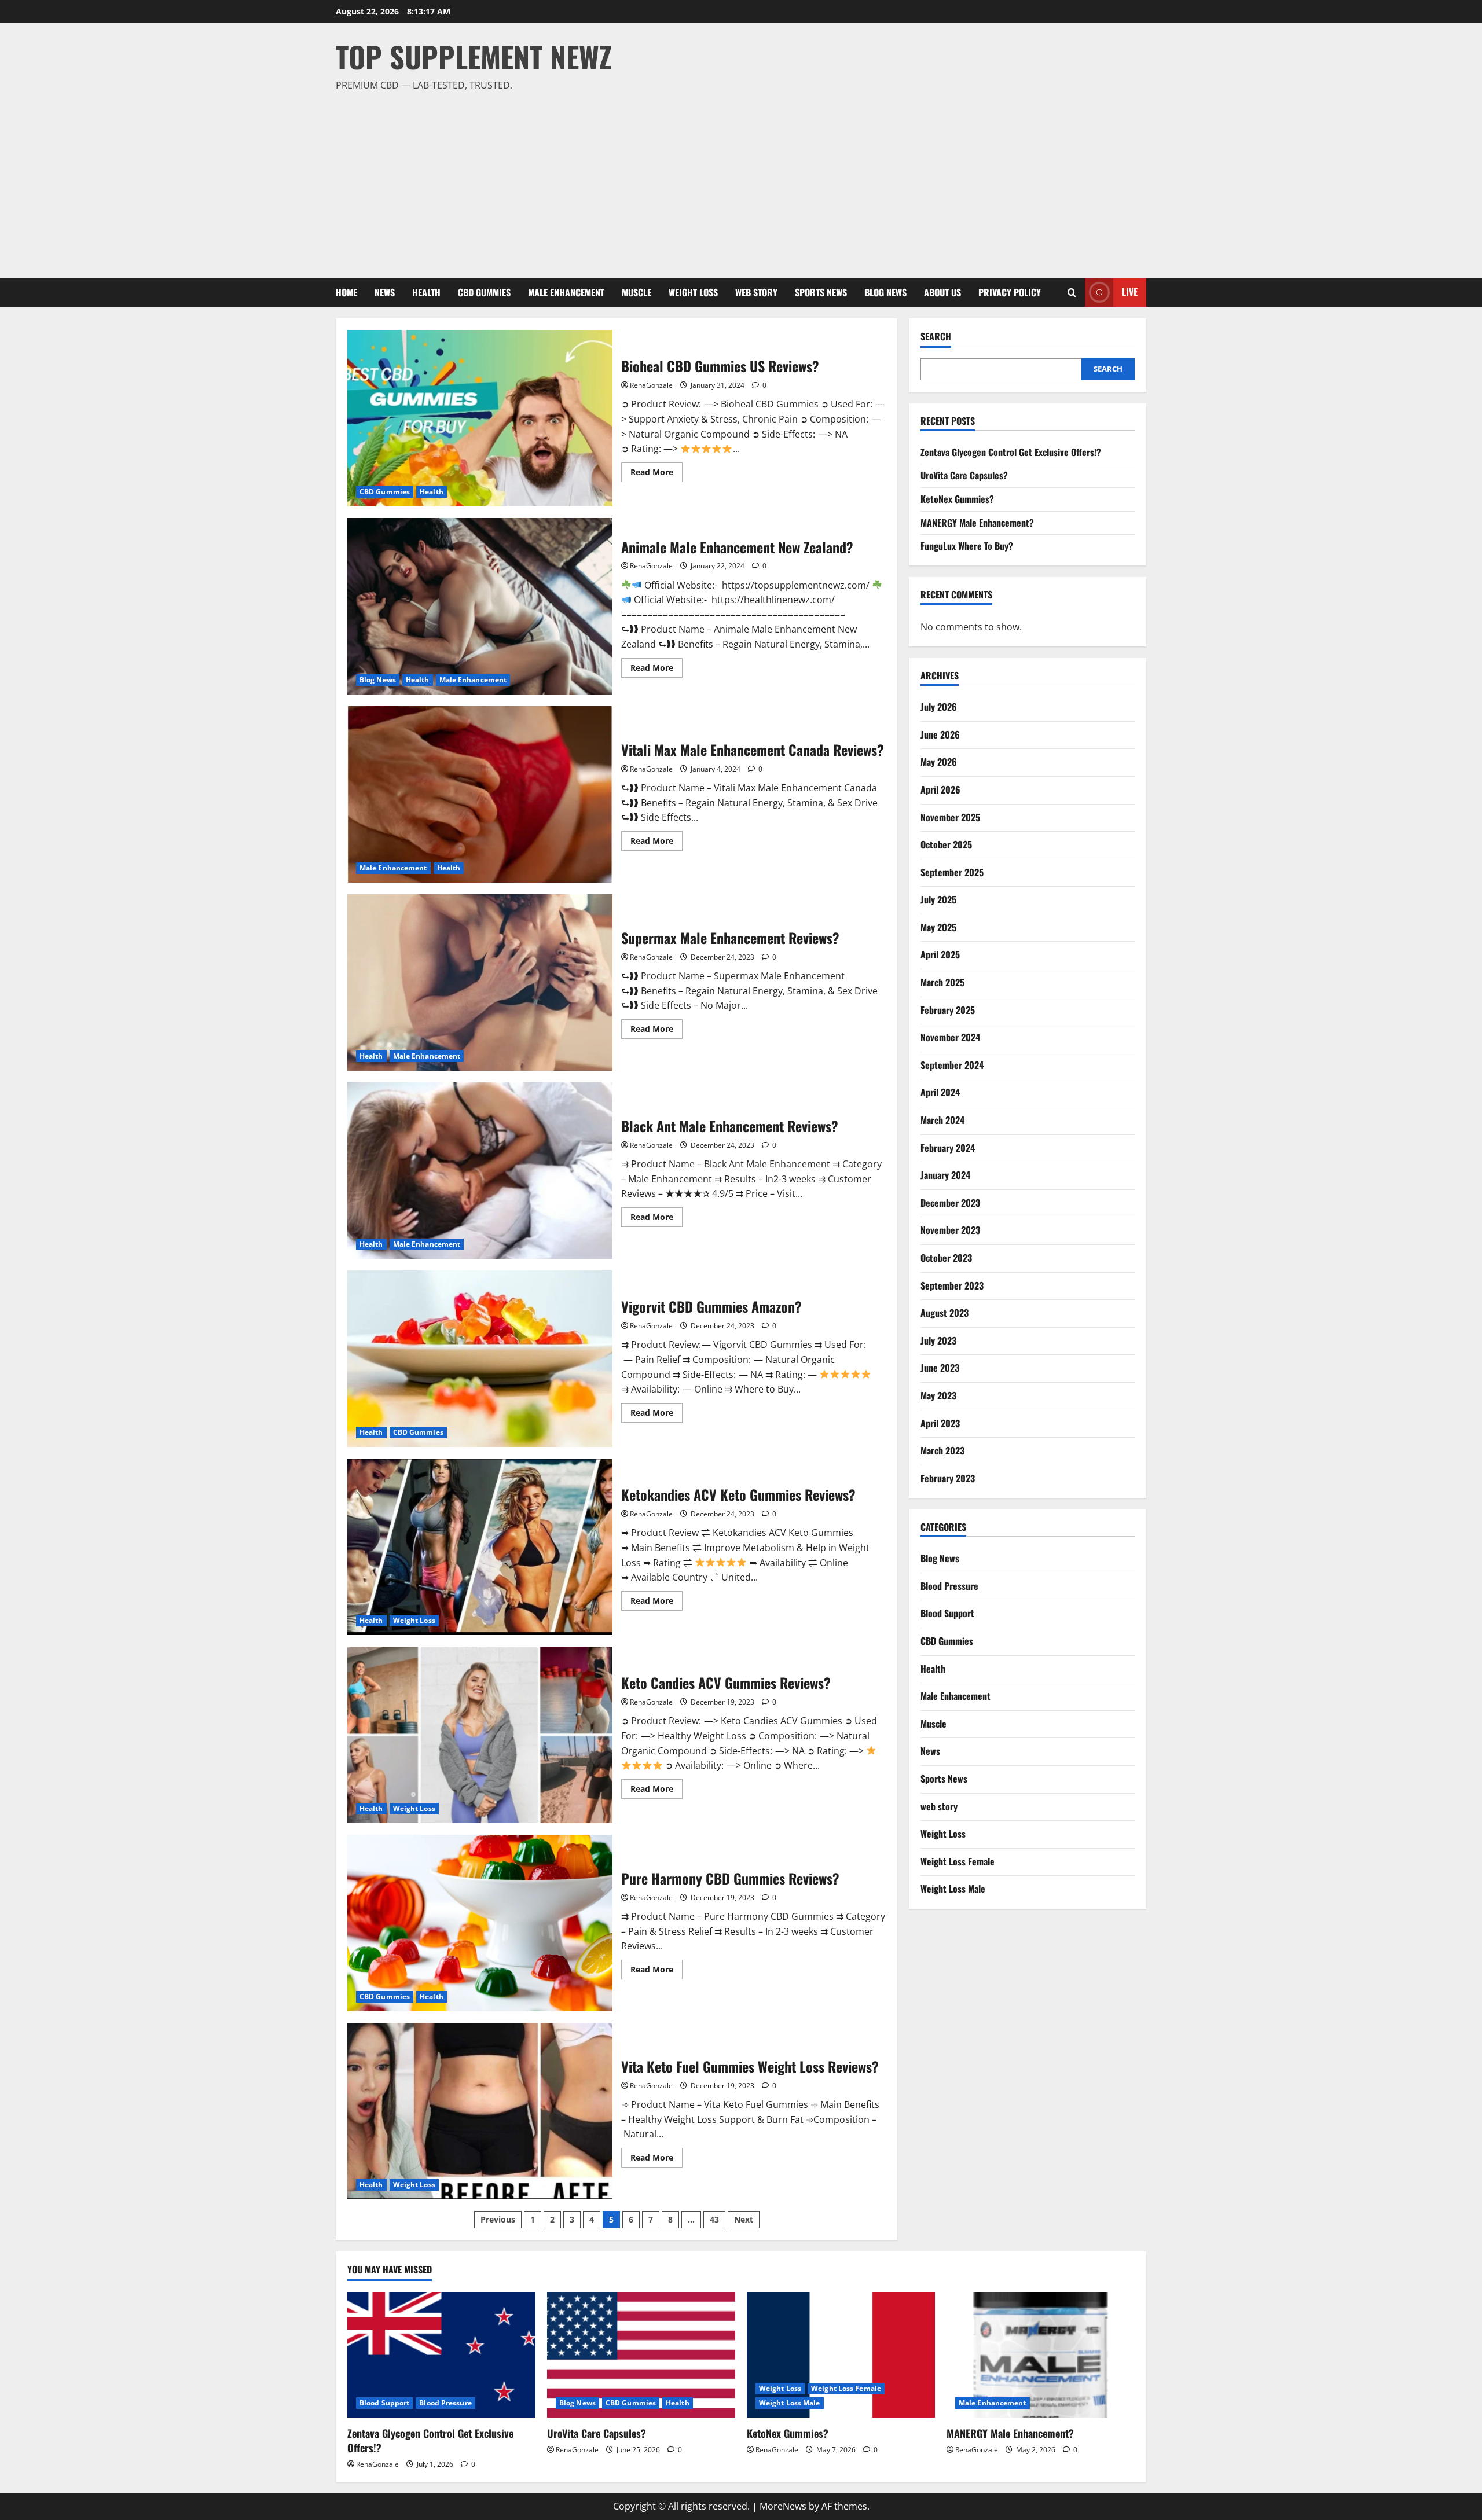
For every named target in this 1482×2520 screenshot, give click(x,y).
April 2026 (940, 789)
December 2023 (950, 1203)
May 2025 (938, 927)
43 (714, 2219)
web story (756, 292)
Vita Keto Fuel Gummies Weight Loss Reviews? (480, 2111)
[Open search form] (1072, 293)
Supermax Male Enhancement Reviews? (480, 982)
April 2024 (940, 1092)
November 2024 (950, 1037)
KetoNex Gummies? (957, 499)
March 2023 (942, 1450)
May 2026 (939, 762)
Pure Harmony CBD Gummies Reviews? (480, 1923)
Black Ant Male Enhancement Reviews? (480, 1171)
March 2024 (942, 1120)
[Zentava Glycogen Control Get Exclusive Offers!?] (441, 2355)
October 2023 (946, 1258)
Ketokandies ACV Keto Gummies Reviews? (480, 1547)
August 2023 (944, 1313)
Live (1130, 292)
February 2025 (948, 1010)
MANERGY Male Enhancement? (977, 523)
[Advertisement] (738, 180)
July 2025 (938, 899)
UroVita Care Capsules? (964, 475)
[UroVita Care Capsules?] (641, 2355)
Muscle (637, 292)
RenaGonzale (651, 385)
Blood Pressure (949, 1586)
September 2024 (952, 1065)
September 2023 (952, 1285)
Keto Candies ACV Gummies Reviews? (480, 1735)
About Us (942, 292)
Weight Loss (693, 292)
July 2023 (938, 1340)
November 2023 (950, 1230)
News (385, 292)
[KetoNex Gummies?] (841, 2355)
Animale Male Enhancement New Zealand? (480, 606)
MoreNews (783, 2506)
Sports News (821, 292)
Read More (656, 474)
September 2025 (952, 872)
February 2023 (948, 1478)
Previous (498, 2219)
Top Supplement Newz (474, 56)
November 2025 (950, 817)
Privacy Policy (1010, 292)
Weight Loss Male (953, 1889)
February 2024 (948, 1148)
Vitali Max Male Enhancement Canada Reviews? (480, 794)
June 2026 (940, 734)
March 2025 (942, 982)
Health (426, 292)
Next (744, 2219)
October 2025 (946, 844)
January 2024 (945, 1175)
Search (936, 337)
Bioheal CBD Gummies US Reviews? (480, 418)
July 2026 (939, 707)
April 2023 (940, 1423)
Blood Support (947, 1613)
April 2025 (940, 954)
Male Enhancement (566, 292)
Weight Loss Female (958, 1861)
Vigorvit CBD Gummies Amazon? (480, 1359)
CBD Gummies (484, 292)
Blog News (885, 292)
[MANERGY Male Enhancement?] (1041, 2355)
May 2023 (938, 1395)
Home (346, 292)
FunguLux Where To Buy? (967, 546)
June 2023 (940, 1368)
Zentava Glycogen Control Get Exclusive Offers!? (1011, 452)
